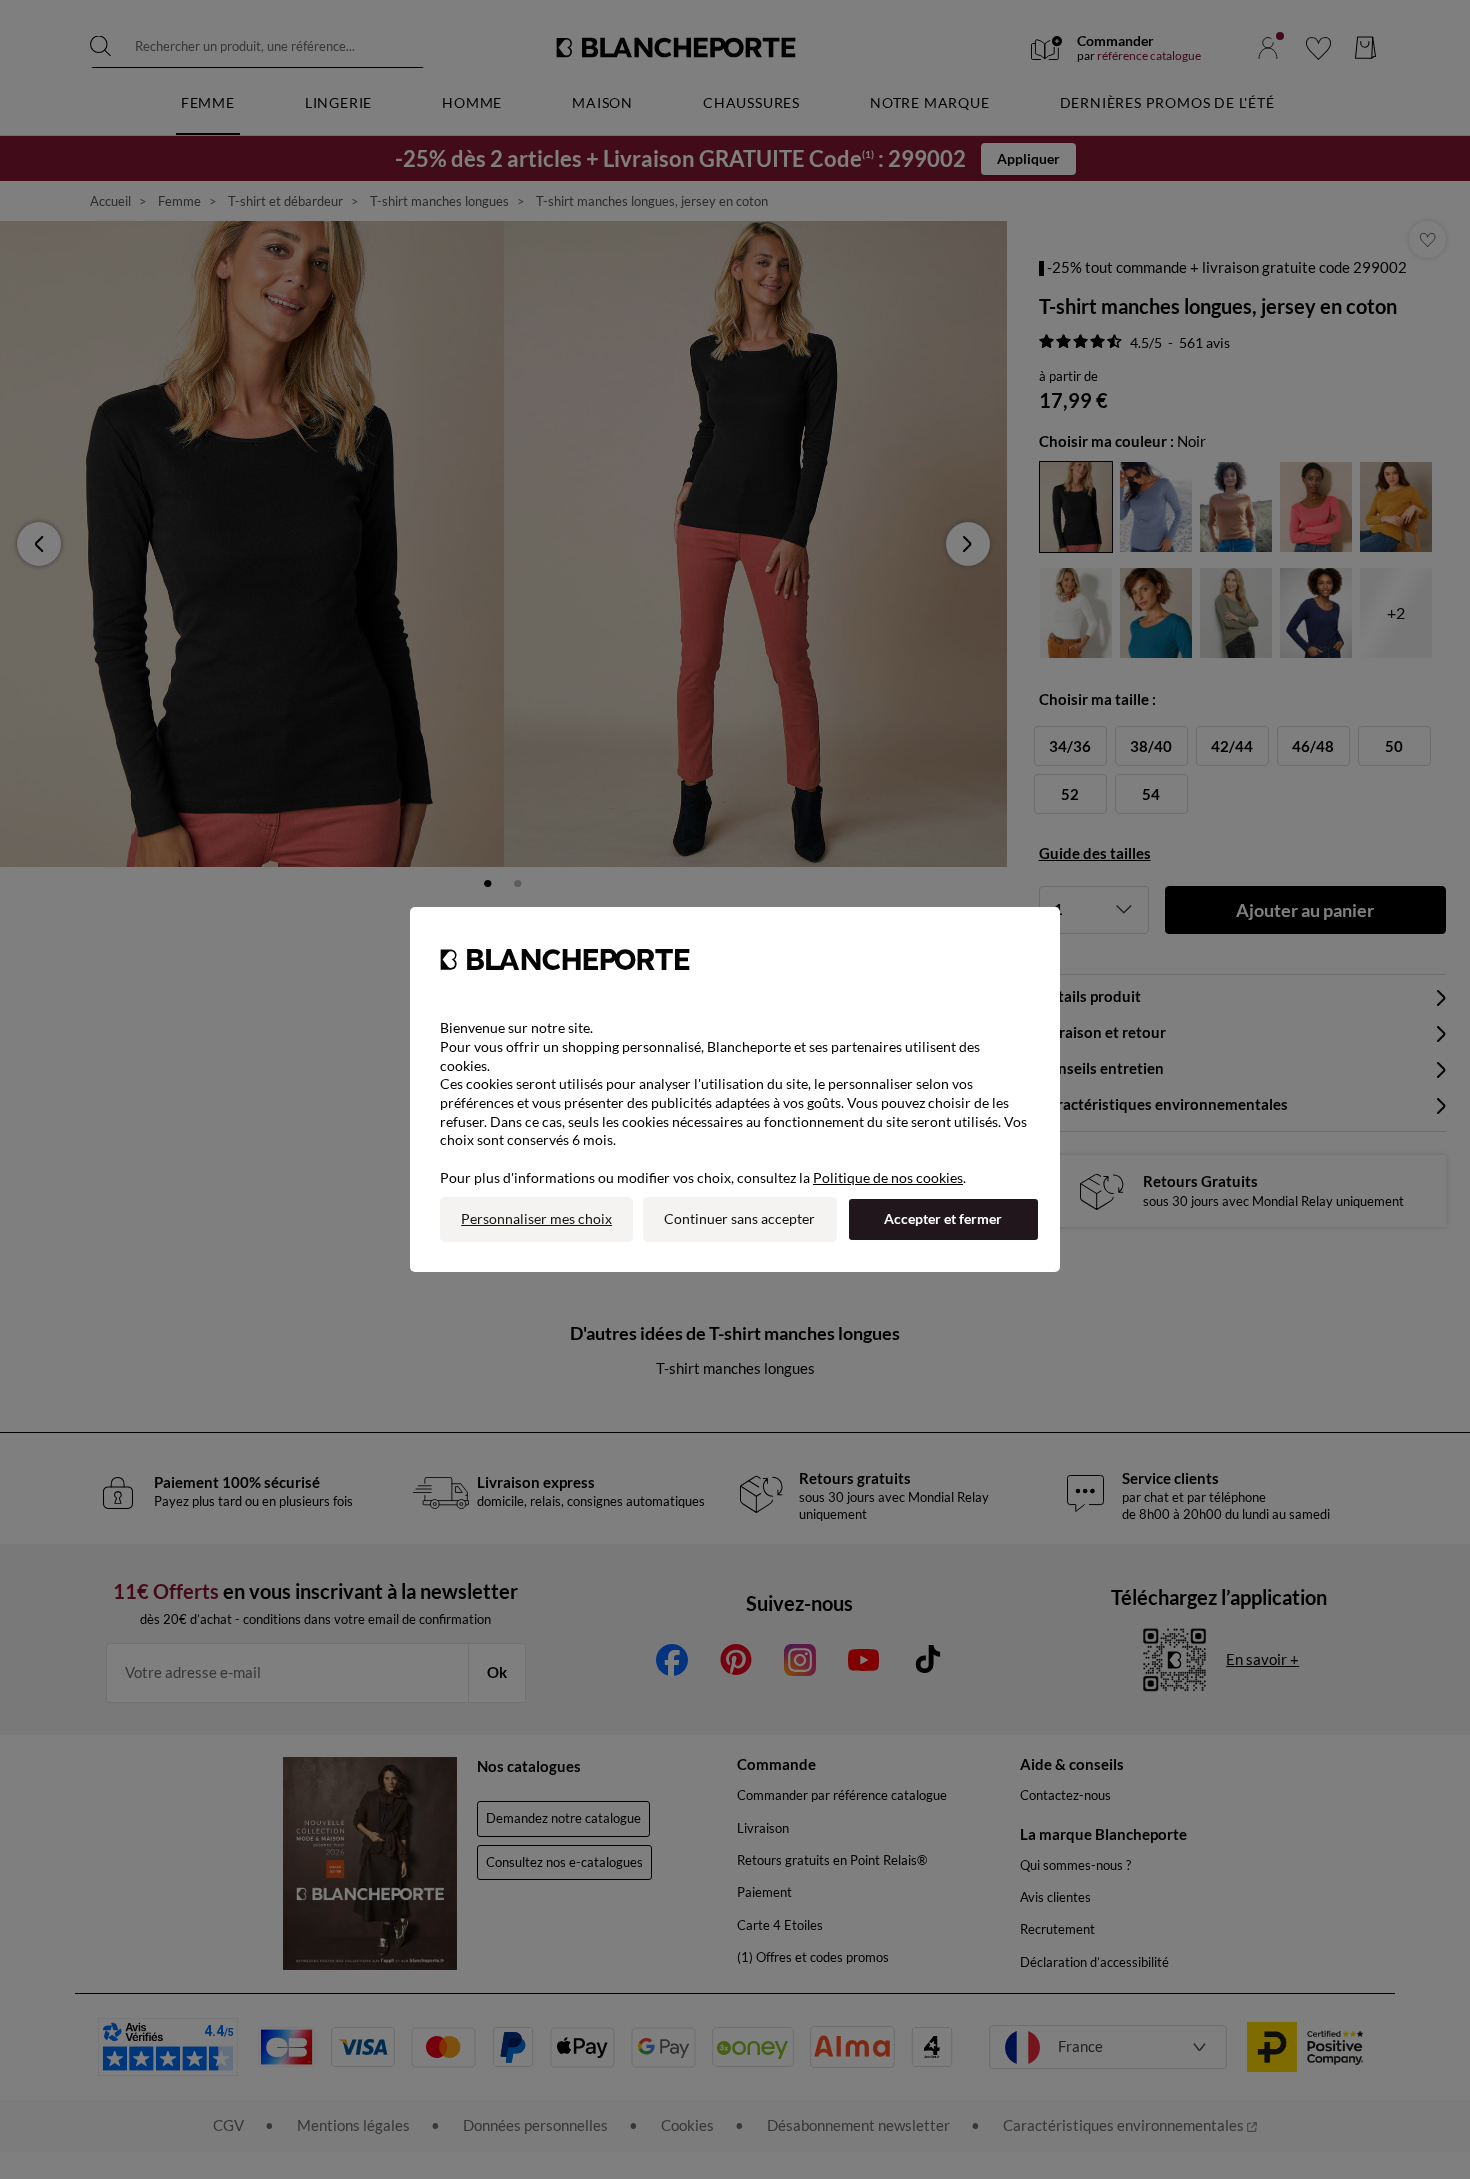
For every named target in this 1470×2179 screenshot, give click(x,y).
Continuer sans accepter (739, 1218)
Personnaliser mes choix (536, 1218)
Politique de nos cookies (888, 1177)
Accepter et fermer (943, 1218)
